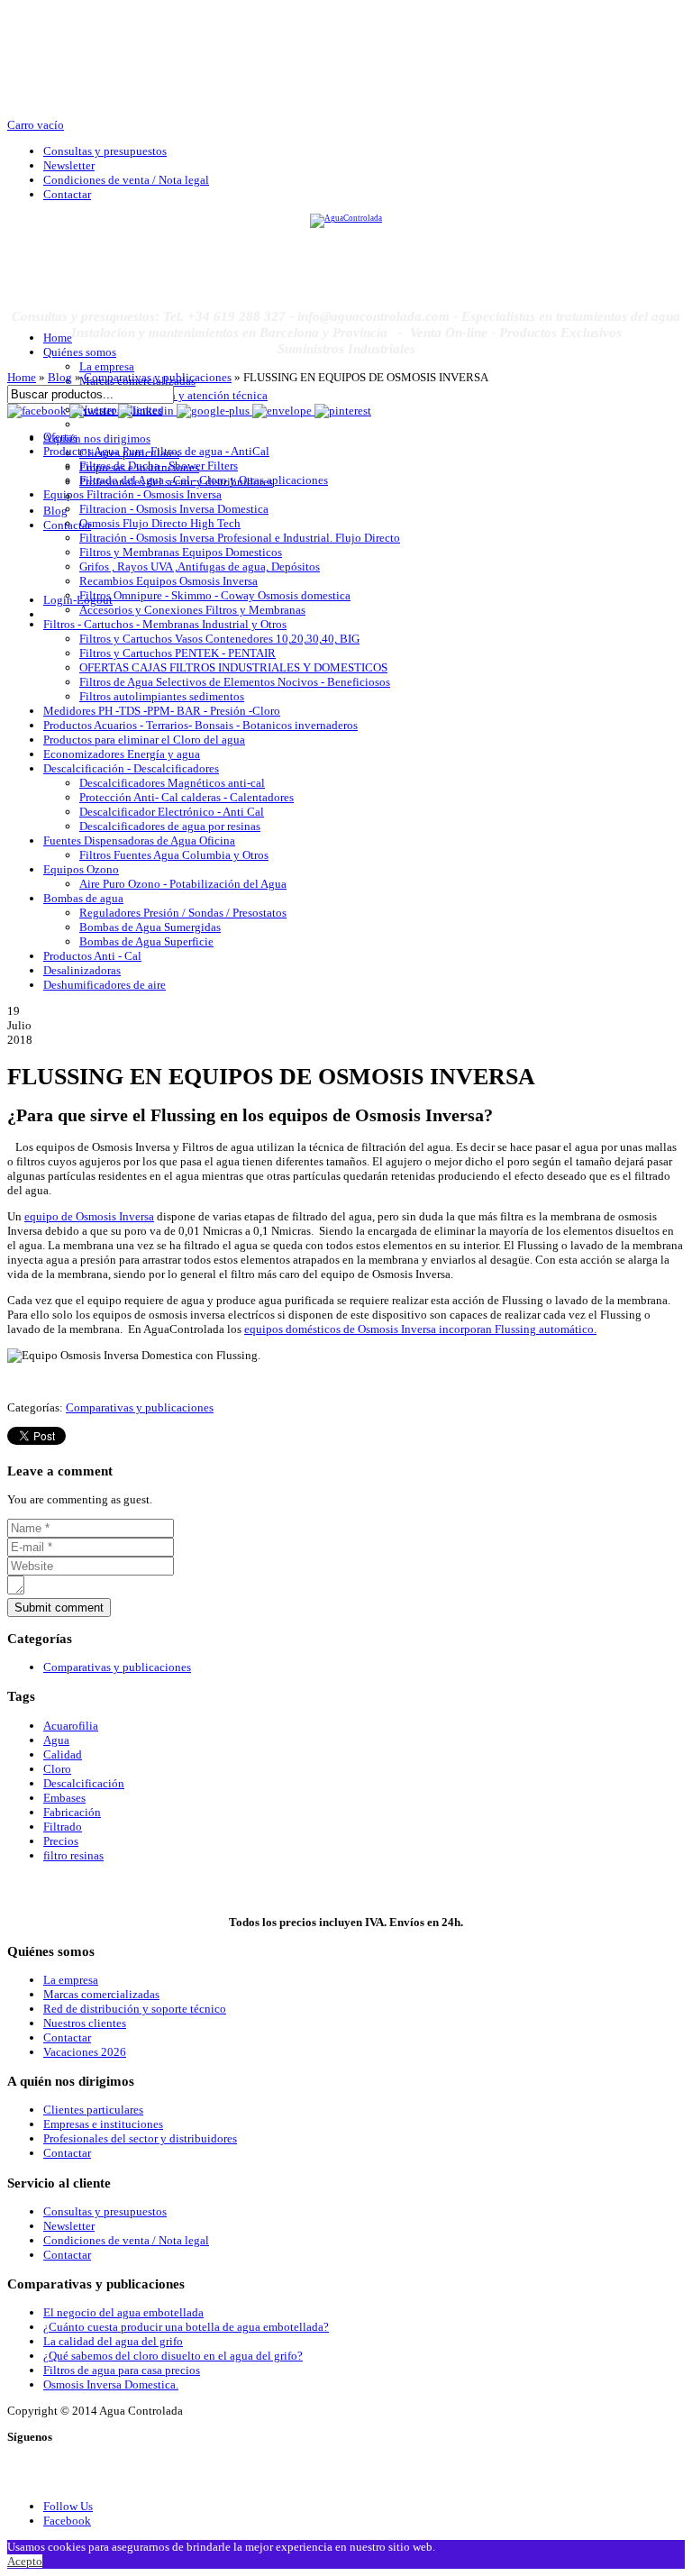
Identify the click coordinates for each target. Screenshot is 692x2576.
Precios (61, 1841)
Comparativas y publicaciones (158, 377)
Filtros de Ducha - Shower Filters (159, 466)
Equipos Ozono (81, 869)
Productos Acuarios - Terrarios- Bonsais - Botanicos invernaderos (200, 725)
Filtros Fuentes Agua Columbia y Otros (174, 855)
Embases (64, 1798)
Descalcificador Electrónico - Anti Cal (172, 812)
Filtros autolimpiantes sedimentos (162, 696)
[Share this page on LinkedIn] (147, 411)
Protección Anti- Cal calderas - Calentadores (187, 797)
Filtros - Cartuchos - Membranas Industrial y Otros (165, 624)
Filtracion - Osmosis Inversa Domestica (174, 509)
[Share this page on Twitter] (94, 411)
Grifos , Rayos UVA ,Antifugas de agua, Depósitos (200, 566)
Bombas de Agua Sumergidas (150, 927)
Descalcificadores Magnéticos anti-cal (172, 783)
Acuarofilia (71, 1726)
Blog (60, 377)
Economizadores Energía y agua (122, 754)
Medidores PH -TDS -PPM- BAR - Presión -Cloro (162, 711)
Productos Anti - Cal (92, 956)
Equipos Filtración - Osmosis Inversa (132, 494)
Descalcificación (84, 1783)
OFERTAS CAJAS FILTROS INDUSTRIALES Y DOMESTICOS (233, 667)
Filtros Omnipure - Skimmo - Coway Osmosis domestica (215, 595)
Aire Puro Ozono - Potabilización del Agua (183, 884)
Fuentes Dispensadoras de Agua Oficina (139, 840)
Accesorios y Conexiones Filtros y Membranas (192, 610)
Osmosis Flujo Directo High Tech (160, 523)
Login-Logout (78, 600)
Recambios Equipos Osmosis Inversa (168, 581)
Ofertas (60, 437)
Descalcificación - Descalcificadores (131, 768)
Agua (56, 1740)
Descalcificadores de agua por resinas (170, 826)
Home (22, 377)
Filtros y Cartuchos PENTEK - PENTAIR (178, 653)
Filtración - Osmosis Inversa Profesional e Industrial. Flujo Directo (240, 538)
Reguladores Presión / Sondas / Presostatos (183, 913)
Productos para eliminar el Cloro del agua (144, 740)
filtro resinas (73, 1855)
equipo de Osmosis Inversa (89, 1216)
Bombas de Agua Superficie (146, 941)
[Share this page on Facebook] (38, 411)
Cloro (57, 1769)
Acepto (25, 2561)
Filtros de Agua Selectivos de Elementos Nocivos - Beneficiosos (235, 682)
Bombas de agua (83, 898)
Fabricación (72, 1812)
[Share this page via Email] (283, 411)
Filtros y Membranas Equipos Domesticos (181, 552)
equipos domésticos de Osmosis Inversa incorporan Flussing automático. (420, 1329)
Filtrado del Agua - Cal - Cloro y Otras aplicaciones (204, 480)
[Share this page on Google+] (214, 411)
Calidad (63, 1754)
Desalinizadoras (82, 970)
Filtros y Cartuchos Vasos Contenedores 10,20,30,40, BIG (219, 639)
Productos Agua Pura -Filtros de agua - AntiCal (156, 451)
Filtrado (63, 1827)
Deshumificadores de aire (105, 985)
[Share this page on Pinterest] (343, 411)
